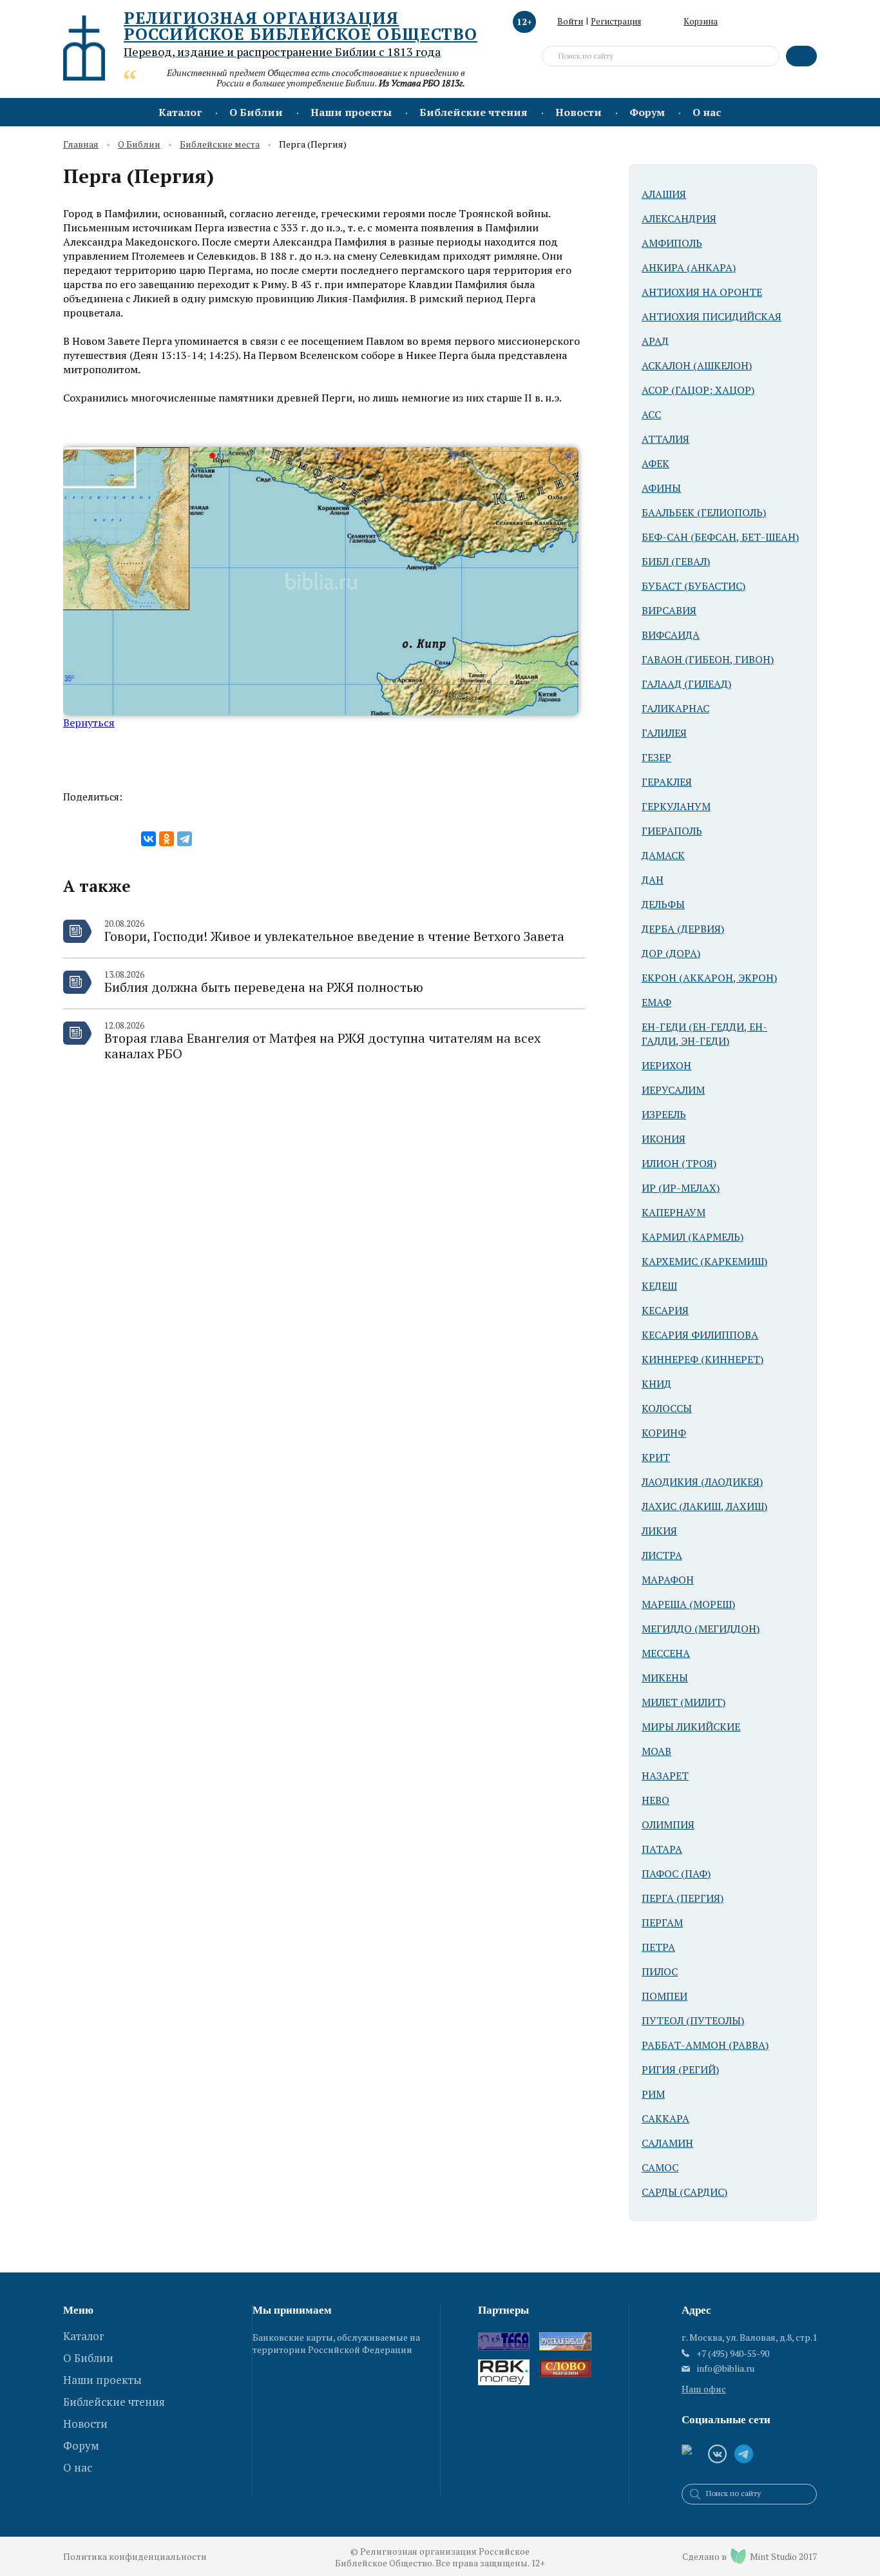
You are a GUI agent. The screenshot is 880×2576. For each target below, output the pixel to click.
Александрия (679, 218)
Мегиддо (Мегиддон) (701, 1629)
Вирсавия (669, 610)
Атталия (665, 439)
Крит (656, 1457)
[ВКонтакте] (148, 839)
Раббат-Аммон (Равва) (705, 2045)
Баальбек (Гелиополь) (704, 512)
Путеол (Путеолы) (693, 2020)
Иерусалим (673, 1090)
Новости (579, 112)
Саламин (667, 2143)
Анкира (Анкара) (689, 267)
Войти (570, 21)
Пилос (660, 1971)
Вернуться (89, 722)
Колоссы (667, 1408)
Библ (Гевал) (676, 561)
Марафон (668, 1580)
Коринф (664, 1433)
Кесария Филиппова (700, 1335)
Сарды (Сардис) (684, 2192)
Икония (664, 1139)
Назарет (665, 1776)
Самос (660, 2167)
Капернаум (674, 1212)
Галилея (664, 733)
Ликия (659, 1531)
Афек (655, 463)
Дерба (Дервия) (683, 929)
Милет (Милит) (684, 1702)
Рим (653, 2094)
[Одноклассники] (167, 839)
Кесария (665, 1310)
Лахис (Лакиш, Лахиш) (704, 1506)
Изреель (664, 1114)
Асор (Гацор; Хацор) (698, 390)
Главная (81, 145)
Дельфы (663, 904)
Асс (651, 414)
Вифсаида (671, 635)
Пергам (662, 1922)
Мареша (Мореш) (688, 1604)
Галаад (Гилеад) (686, 684)
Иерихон (666, 1065)
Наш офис (704, 2389)
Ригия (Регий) (680, 2069)
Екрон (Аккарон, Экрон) (709, 978)
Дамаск (663, 855)
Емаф (656, 1002)
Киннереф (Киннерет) (703, 1359)
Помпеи (665, 1996)
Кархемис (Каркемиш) (704, 1261)
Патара (662, 1849)
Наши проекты (351, 112)
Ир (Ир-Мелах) (681, 1188)
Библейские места (220, 145)
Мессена (666, 1653)
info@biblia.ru (726, 2368)
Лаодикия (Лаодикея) (702, 1482)
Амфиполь (672, 243)
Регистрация (616, 21)
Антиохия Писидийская (712, 316)
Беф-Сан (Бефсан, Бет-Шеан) (720, 537)
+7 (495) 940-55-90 (733, 2353)
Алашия (664, 194)
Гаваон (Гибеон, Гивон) (708, 659)
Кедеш (659, 1286)
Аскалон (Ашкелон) (697, 365)
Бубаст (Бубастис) (693, 586)
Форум (647, 112)
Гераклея (667, 782)
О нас (707, 112)
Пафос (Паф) (676, 1874)
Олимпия (668, 1825)
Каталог (180, 112)
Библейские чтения (473, 112)
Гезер (656, 757)
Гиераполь (672, 831)
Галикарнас (675, 708)
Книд (656, 1384)
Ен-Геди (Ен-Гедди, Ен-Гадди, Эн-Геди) (704, 1034)
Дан (653, 880)
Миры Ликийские (691, 1727)
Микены (665, 1678)
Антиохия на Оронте (702, 292)
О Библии (256, 112)
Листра (662, 1555)
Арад (655, 341)
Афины (661, 488)
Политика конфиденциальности (135, 2556)
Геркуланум (676, 806)
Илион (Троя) (679, 1163)
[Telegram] (185, 839)
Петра (658, 1947)
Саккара (665, 2118)
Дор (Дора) (671, 953)
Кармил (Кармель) (693, 1237)
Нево (655, 1800)
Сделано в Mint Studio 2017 (750, 2556)
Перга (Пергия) (683, 1898)
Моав (656, 1751)
